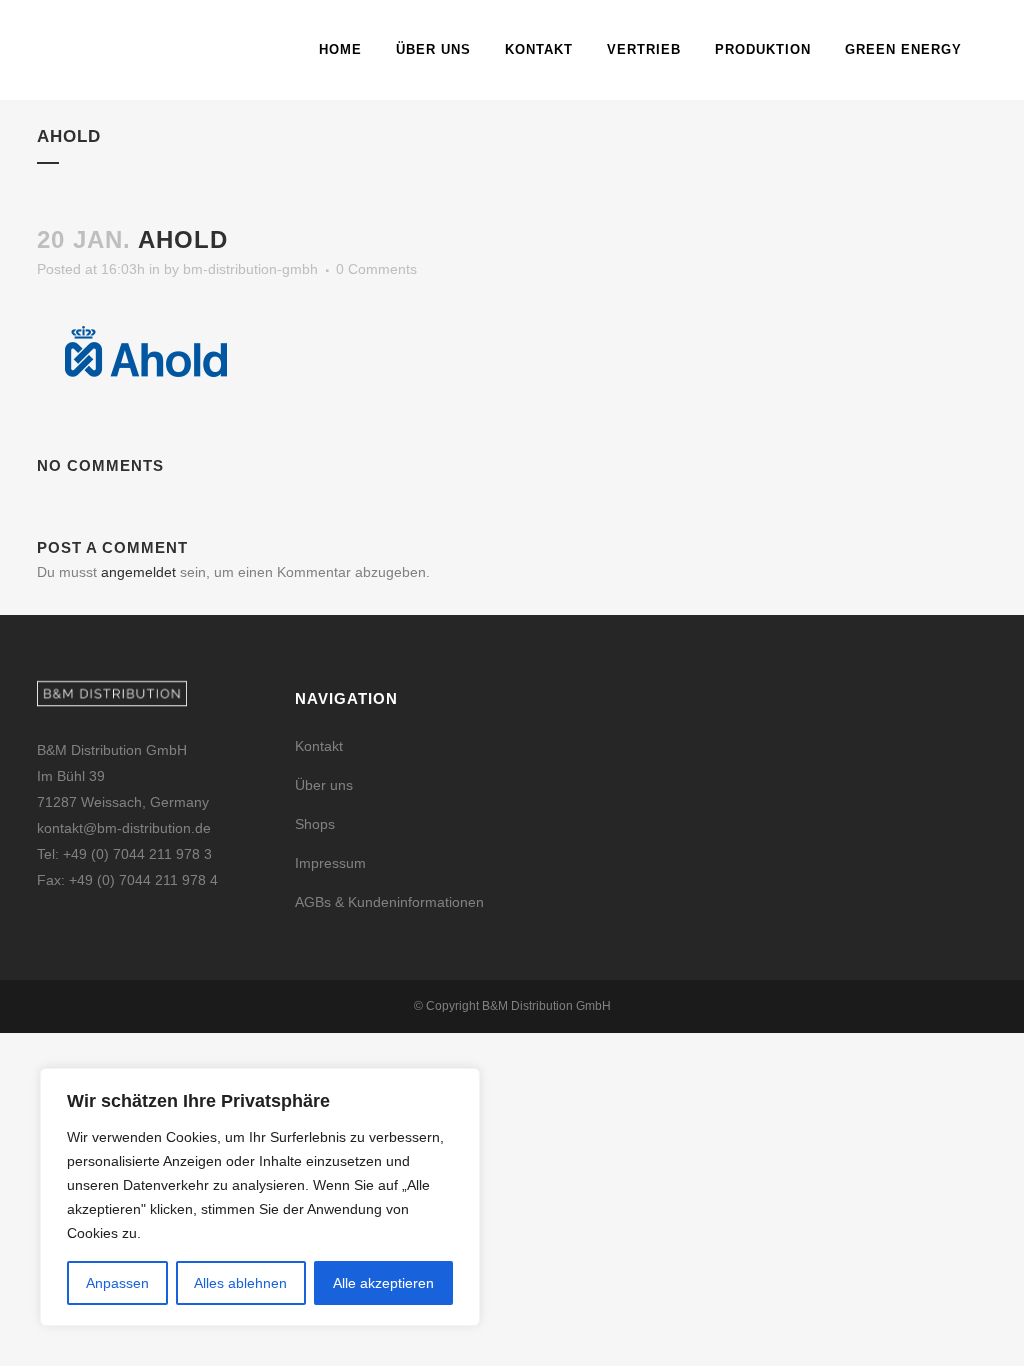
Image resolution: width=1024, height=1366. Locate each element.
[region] (260, 1197)
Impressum (330, 863)
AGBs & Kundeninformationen (389, 902)
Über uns (324, 785)
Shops (315, 824)
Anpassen (117, 1283)
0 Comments (376, 269)
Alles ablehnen (240, 1283)
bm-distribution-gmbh (250, 269)
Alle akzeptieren (383, 1283)
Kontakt (319, 746)
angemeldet (138, 572)
